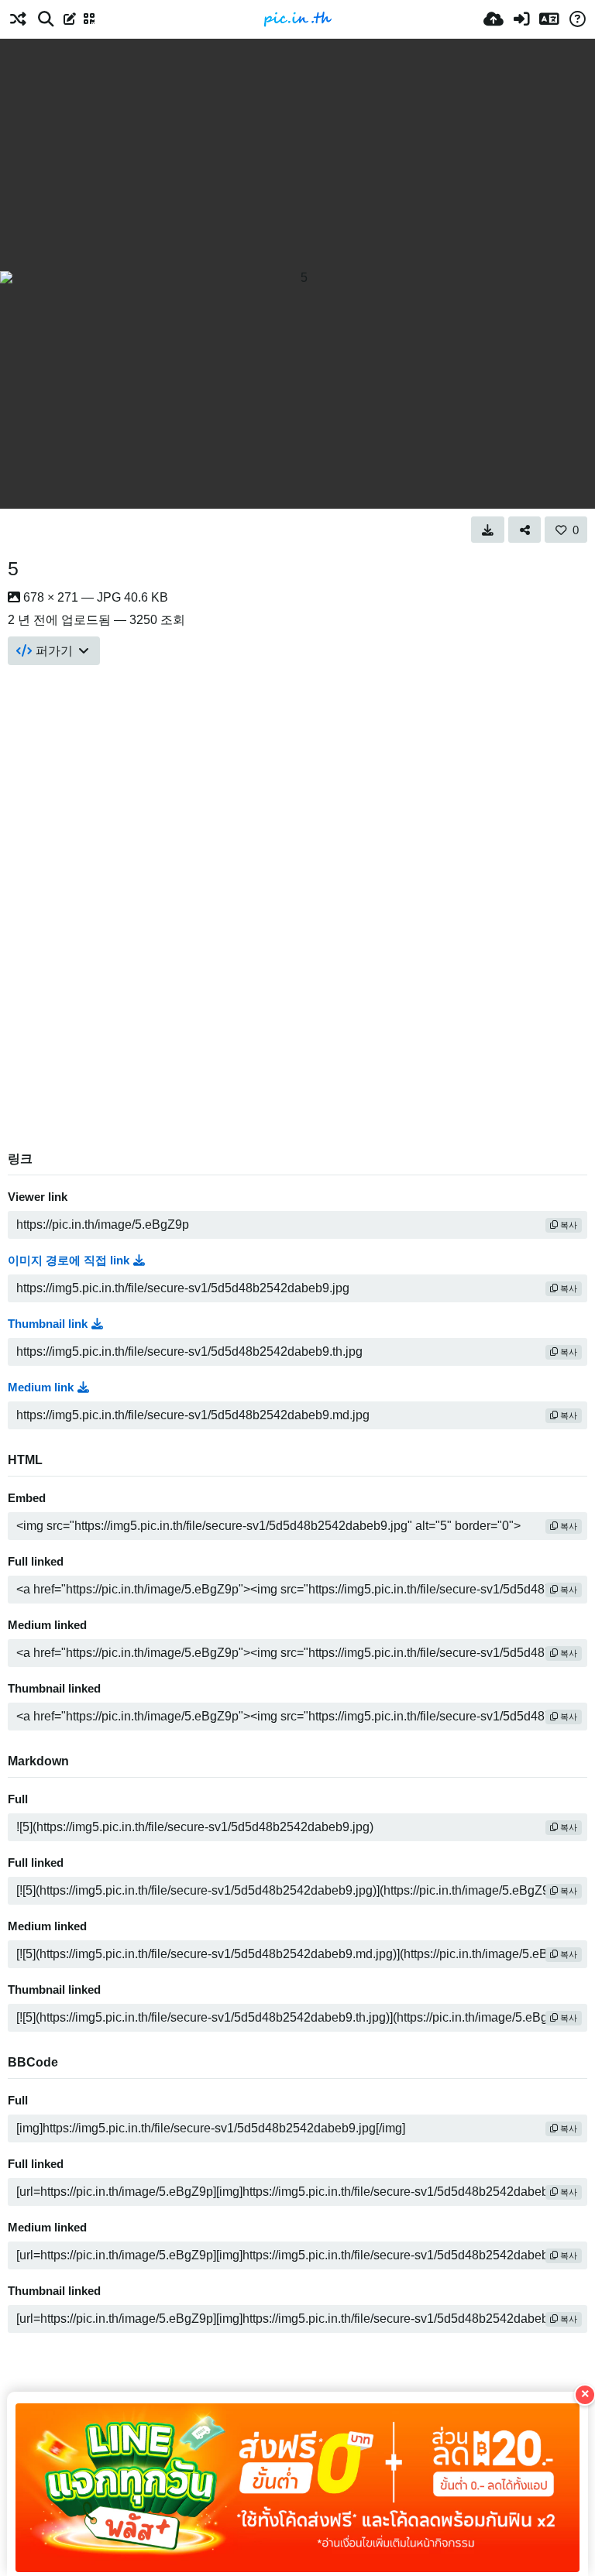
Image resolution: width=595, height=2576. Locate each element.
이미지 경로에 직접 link (69, 1261)
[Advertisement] (297, 155)
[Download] (488, 530)
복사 (567, 1225)
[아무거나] (18, 19)
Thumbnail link (48, 1324)
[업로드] (494, 19)
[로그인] (521, 19)
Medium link (41, 1387)
